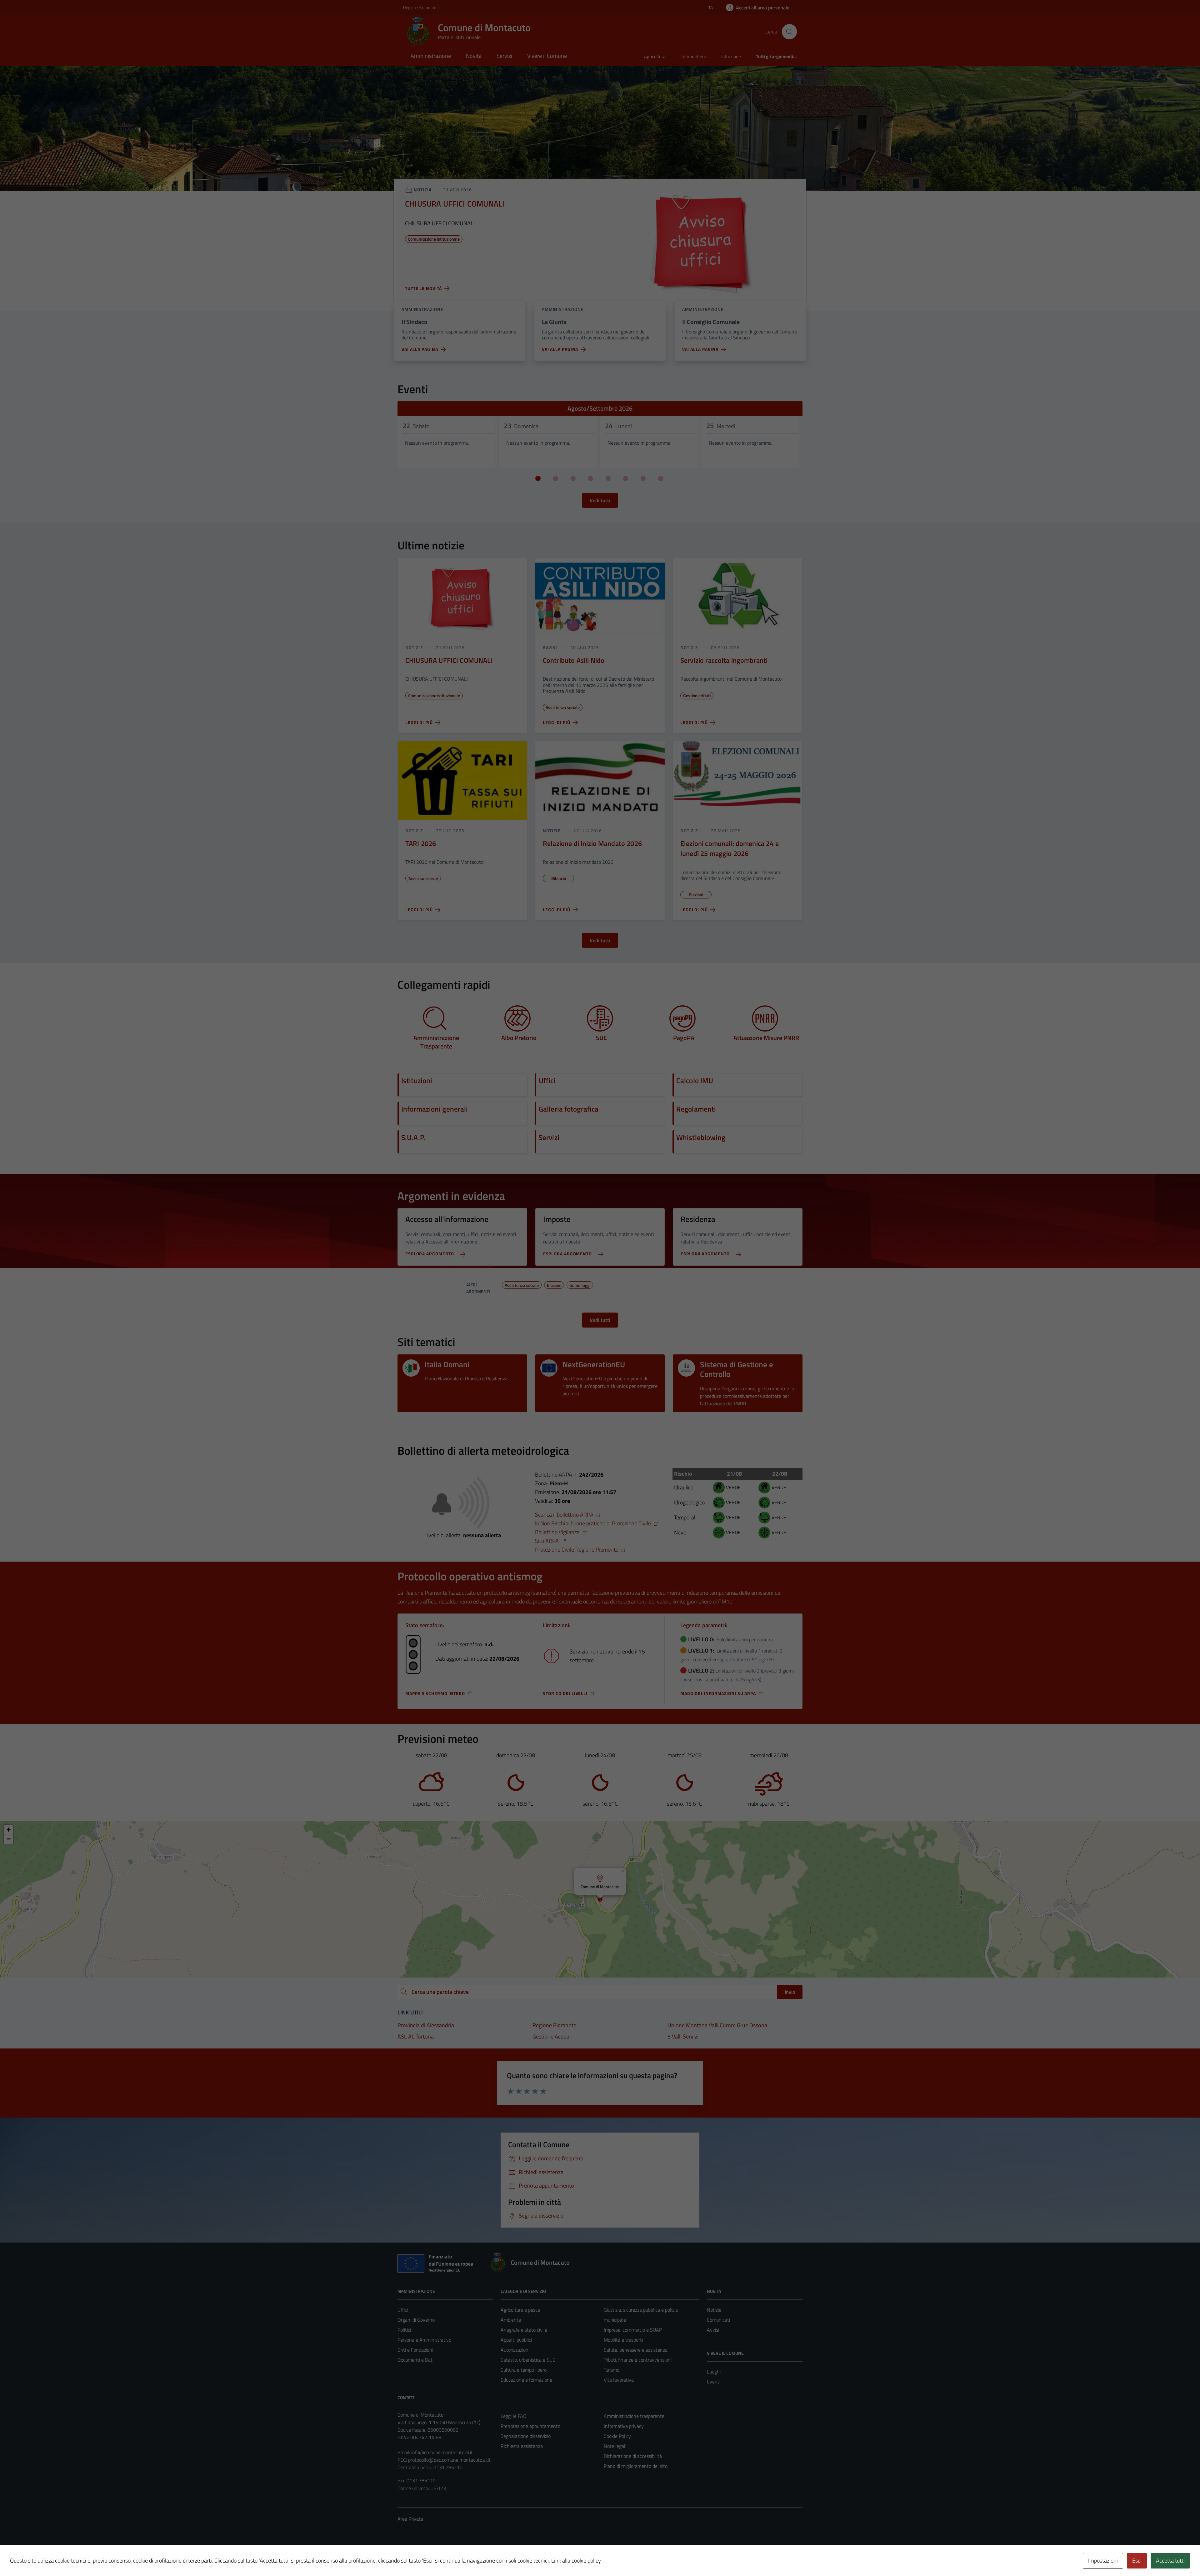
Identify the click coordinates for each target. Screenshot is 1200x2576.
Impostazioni (1103, 2561)
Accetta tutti (1170, 2561)
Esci (1137, 2561)
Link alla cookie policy (576, 2561)
